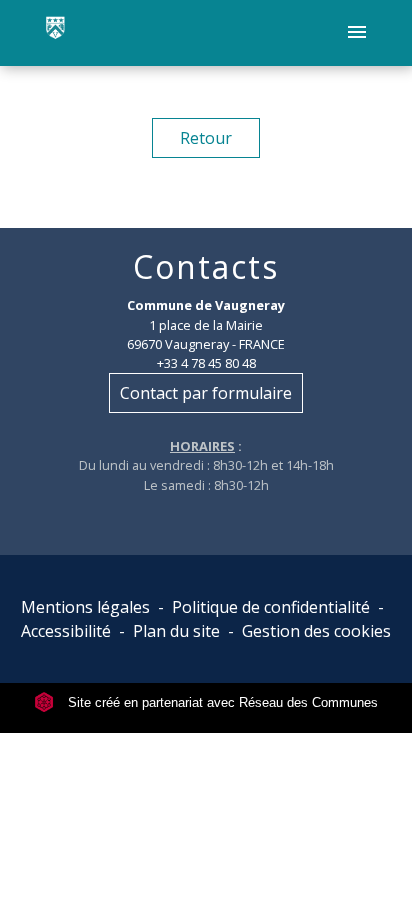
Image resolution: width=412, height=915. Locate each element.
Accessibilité (66, 631)
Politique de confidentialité (271, 607)
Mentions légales (85, 607)
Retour (206, 138)
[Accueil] (55, 33)
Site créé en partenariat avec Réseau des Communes (221, 702)
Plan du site (176, 631)
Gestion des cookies (316, 631)
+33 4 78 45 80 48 (206, 363)
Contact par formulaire (206, 393)
